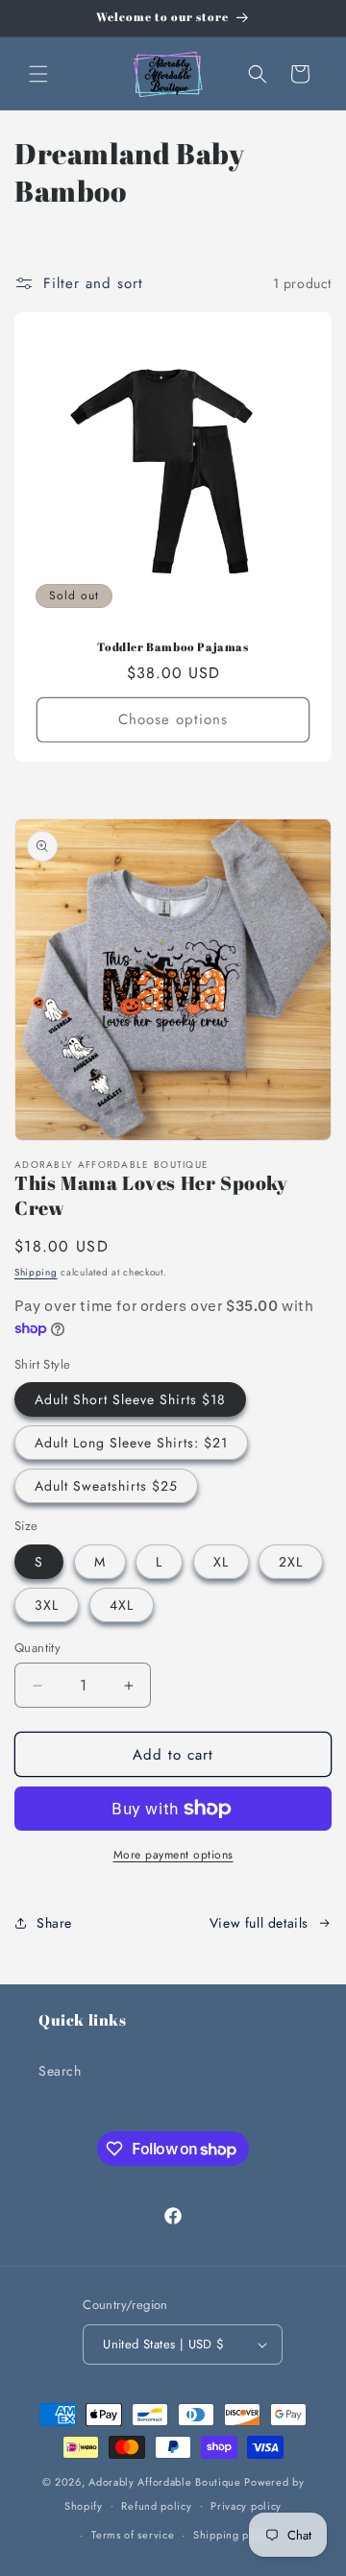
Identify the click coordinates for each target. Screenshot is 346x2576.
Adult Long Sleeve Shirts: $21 (131, 1443)
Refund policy (156, 2506)
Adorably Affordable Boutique (165, 2482)
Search (60, 2071)
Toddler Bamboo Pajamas (173, 647)
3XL (47, 1605)
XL (221, 1562)
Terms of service (133, 2535)
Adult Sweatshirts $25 (106, 1486)
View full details (259, 1923)
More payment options (173, 1855)
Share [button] (54, 1923)
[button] (38, 74)
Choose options (173, 719)
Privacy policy (246, 2506)
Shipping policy (234, 2535)
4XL (122, 1605)
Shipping (36, 1272)
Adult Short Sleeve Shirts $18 (130, 1399)
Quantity (37, 1648)
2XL (291, 1562)
